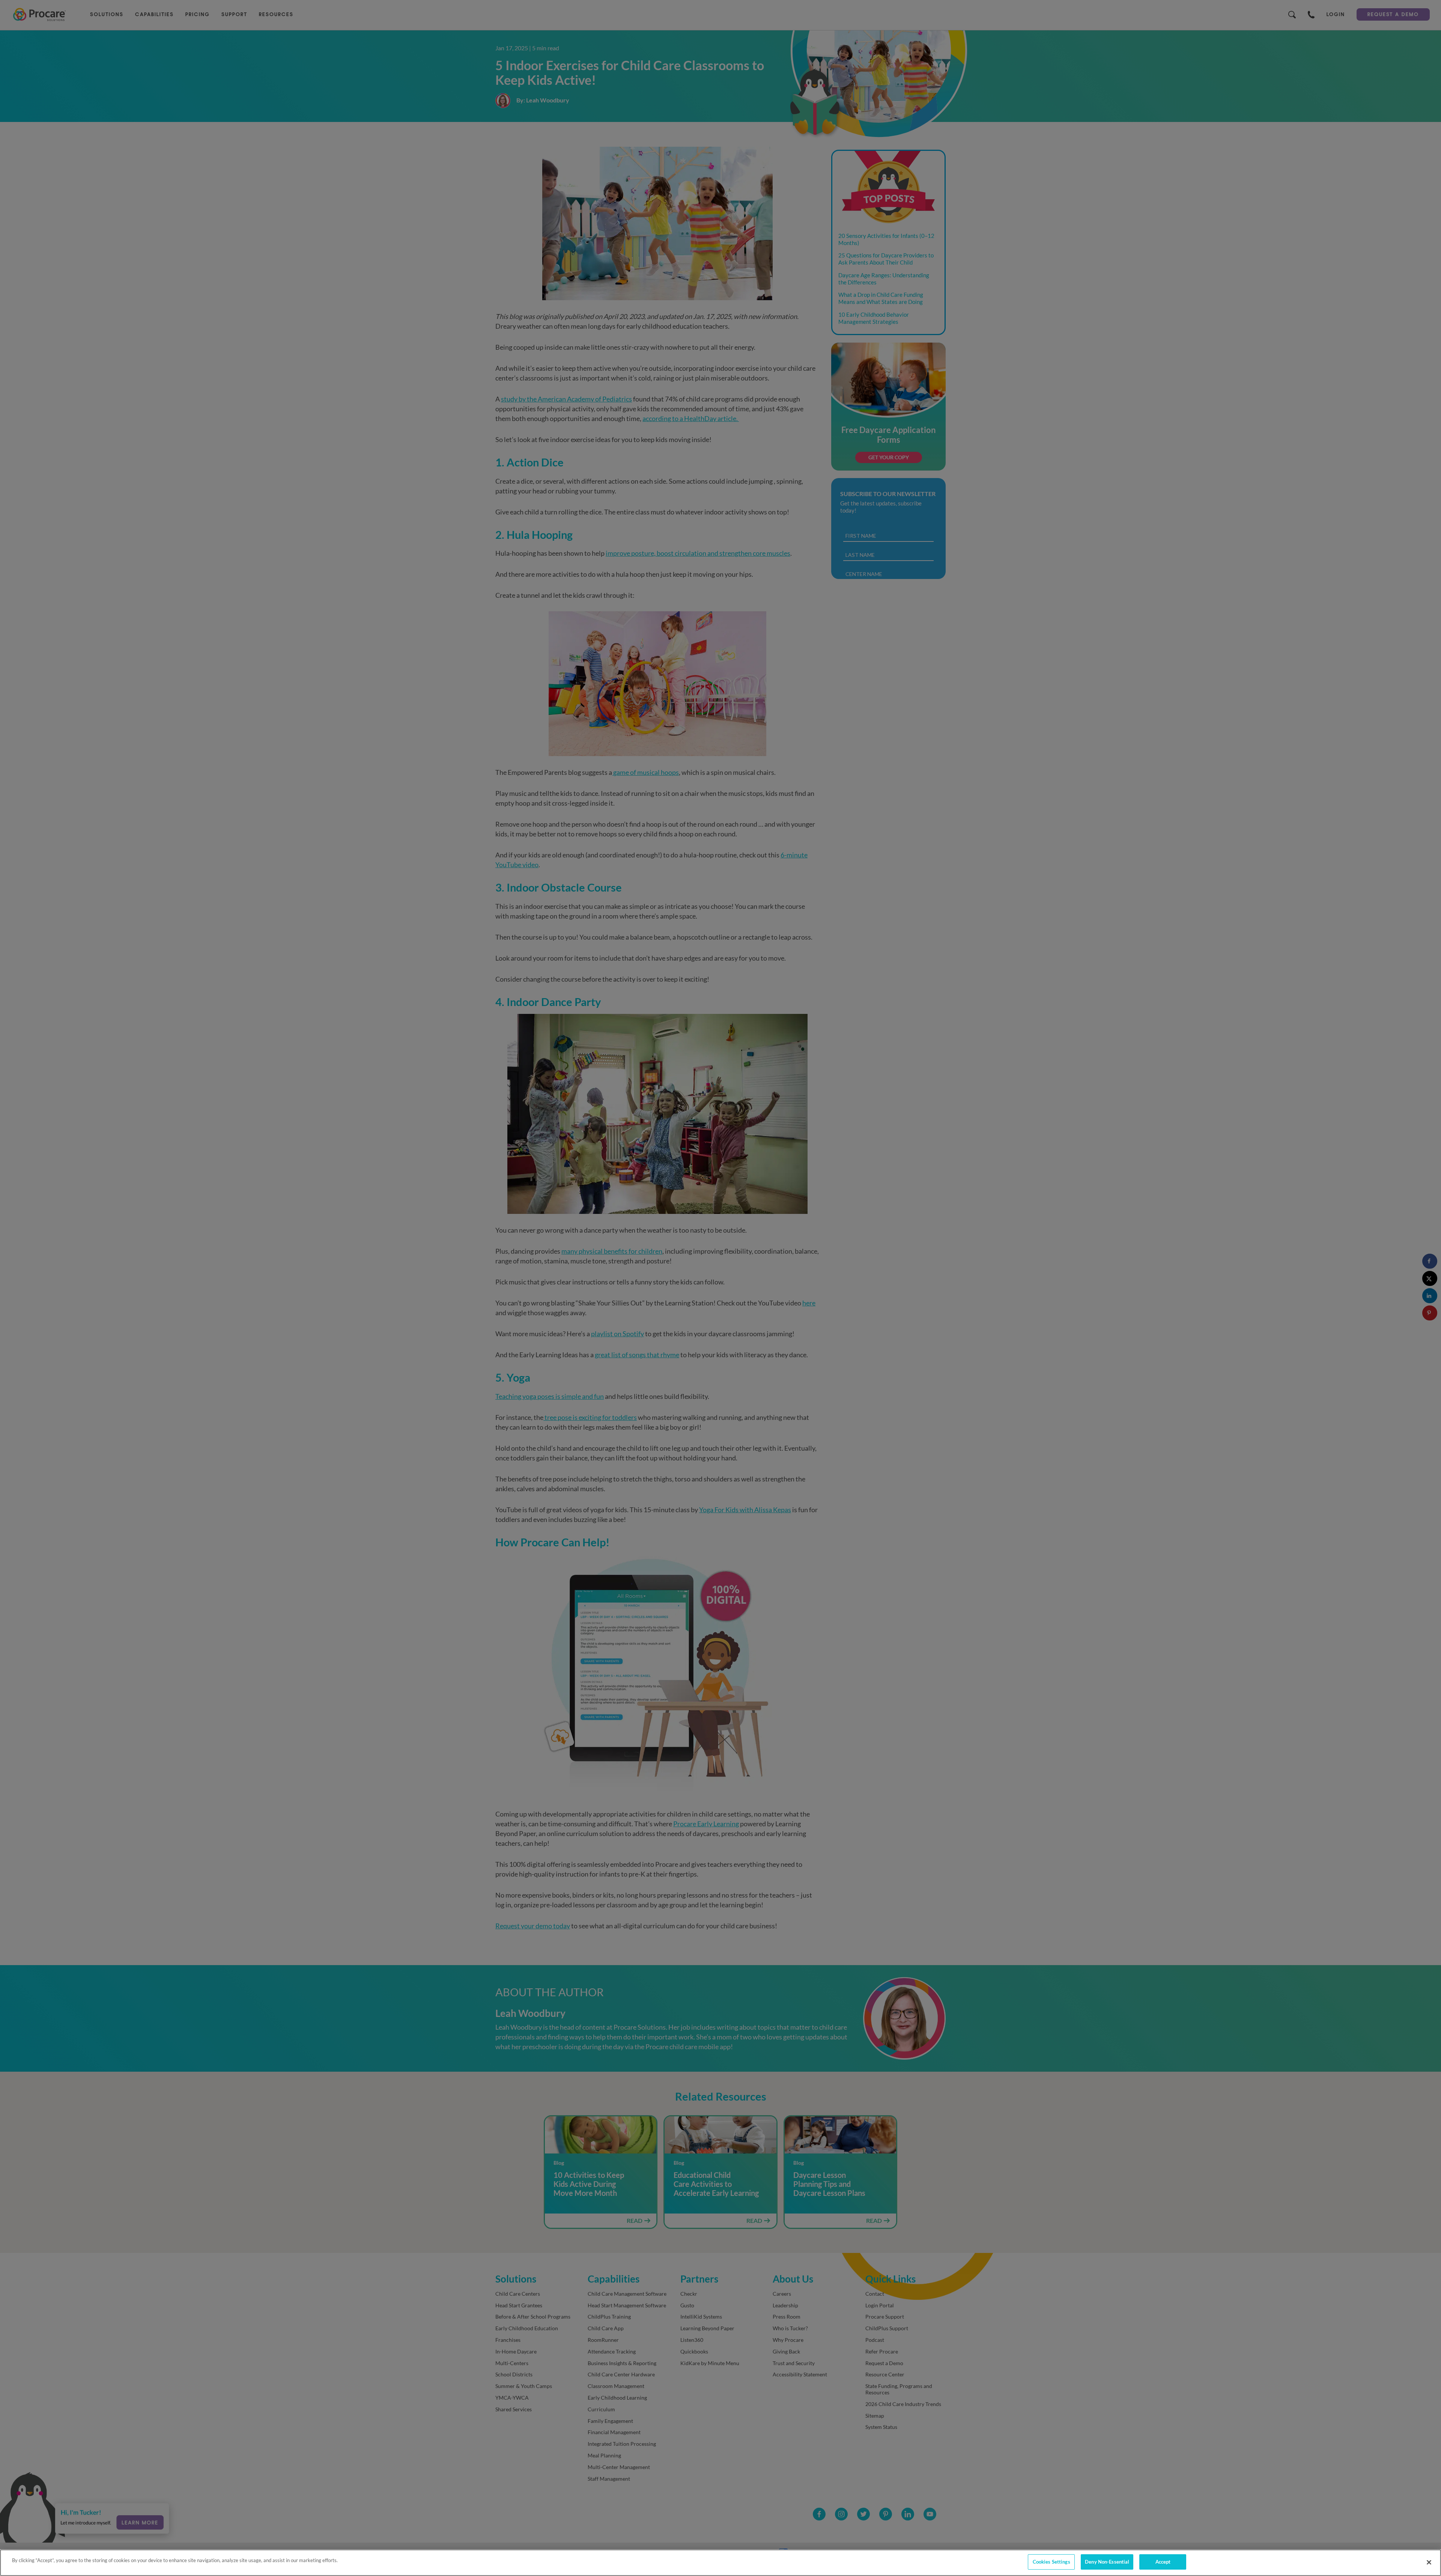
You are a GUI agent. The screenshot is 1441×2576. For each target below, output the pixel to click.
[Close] (1429, 2562)
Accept (1163, 2562)
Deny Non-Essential (1107, 2562)
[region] (720, 2563)
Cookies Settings (1051, 2562)
